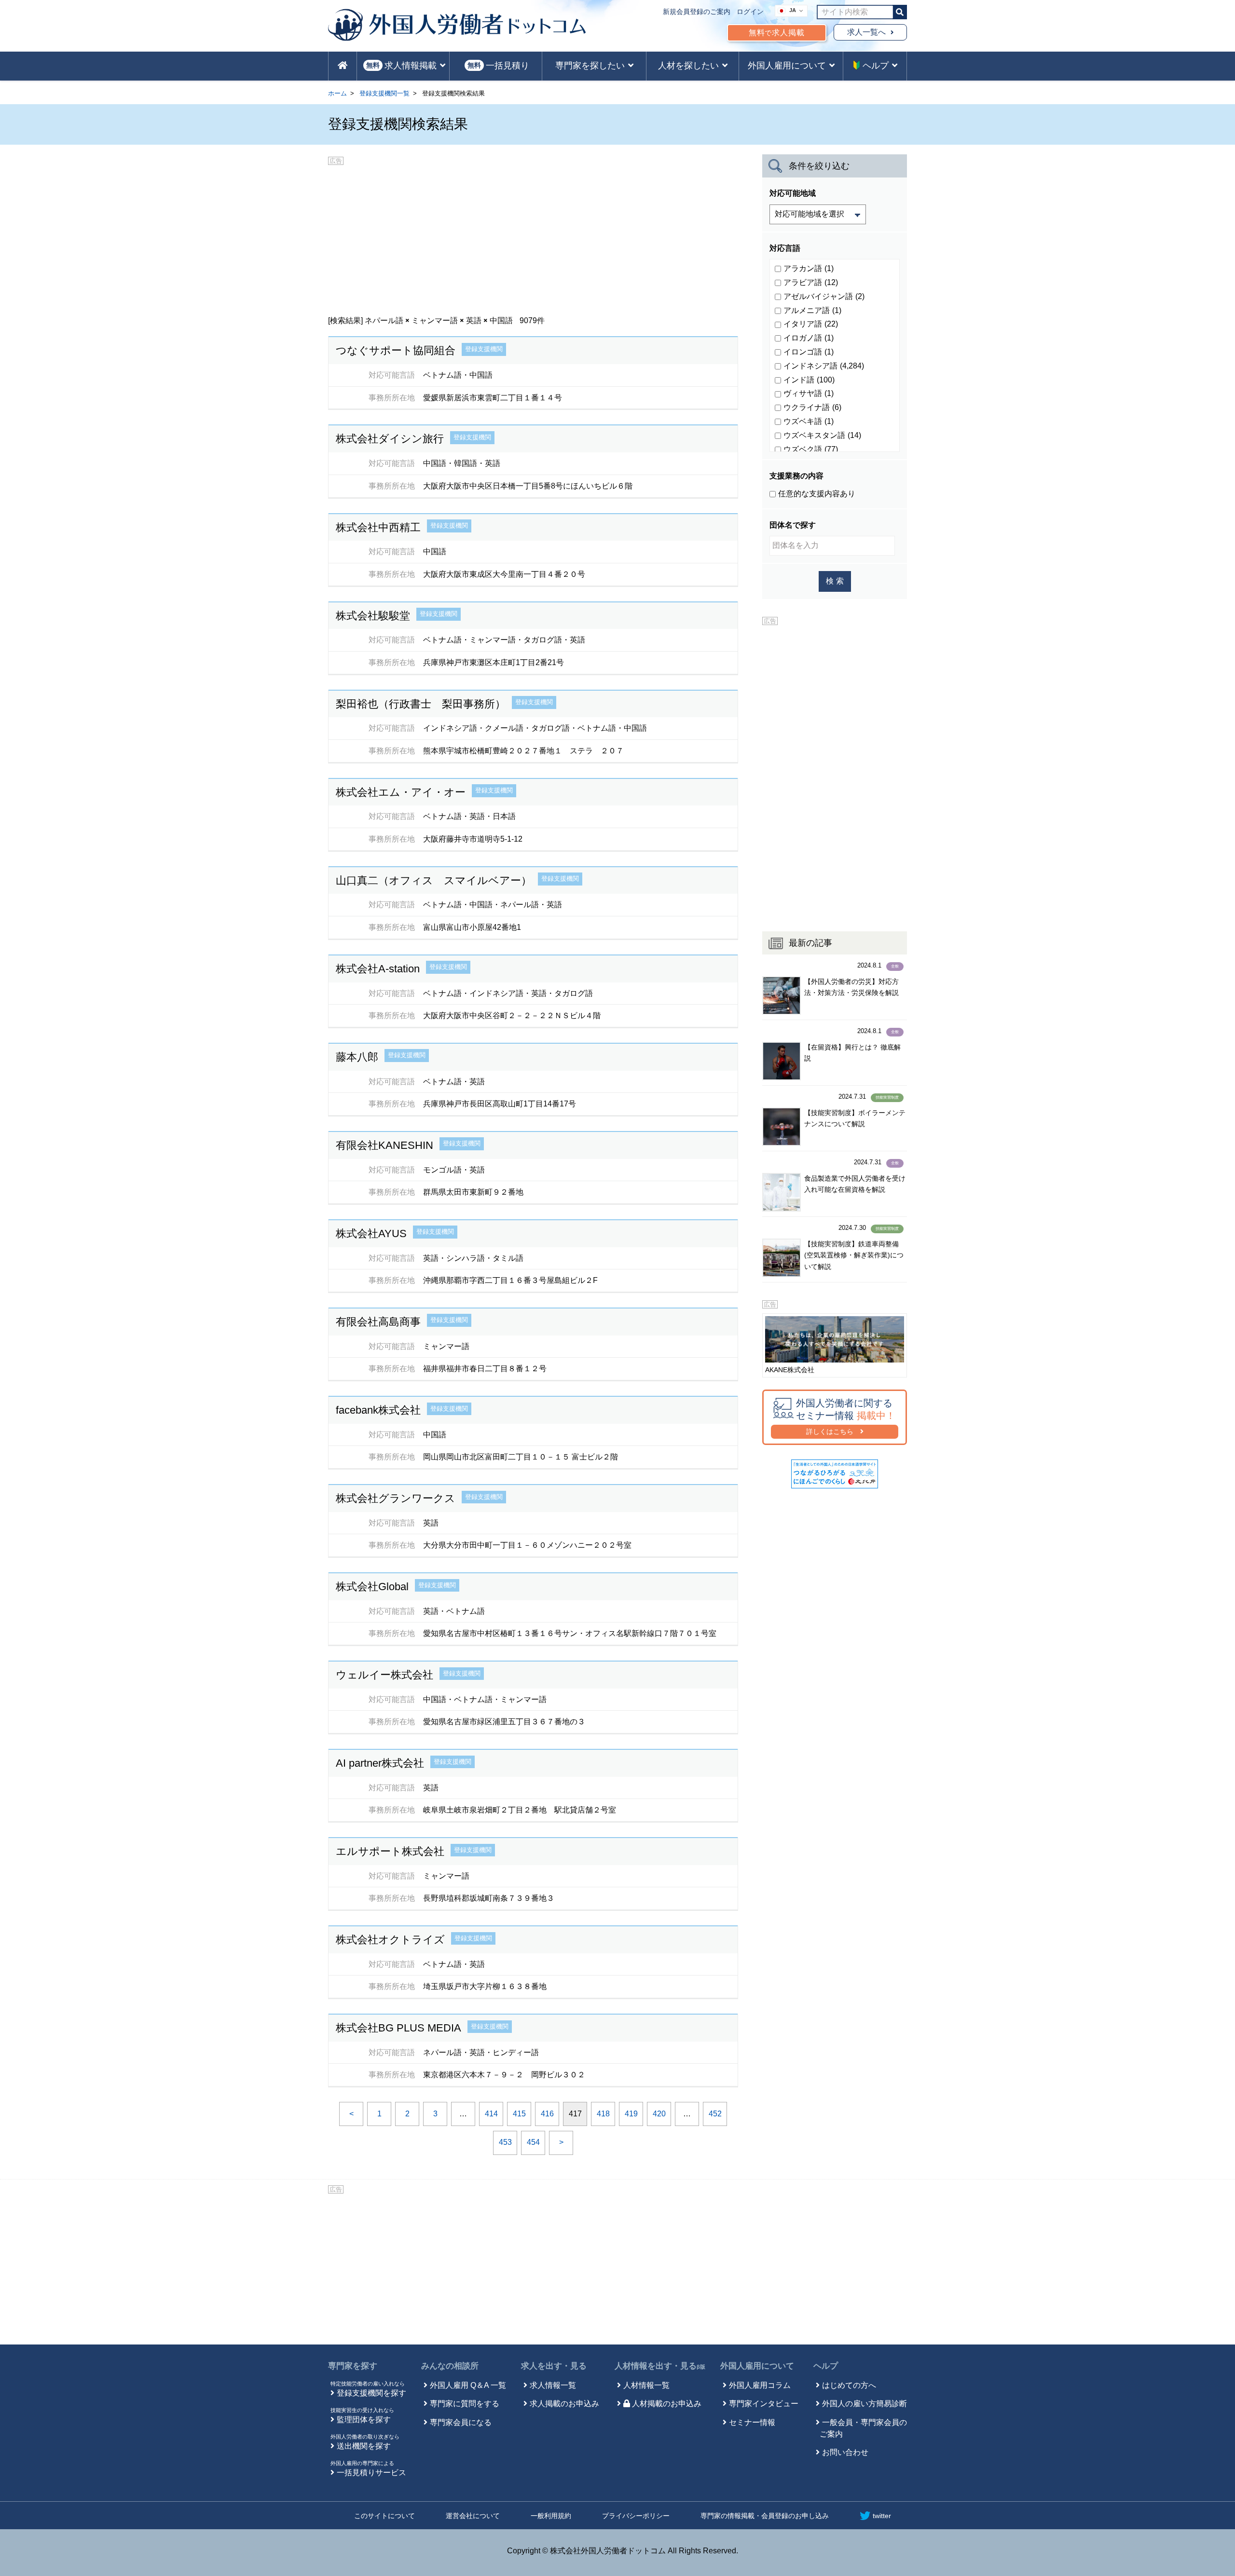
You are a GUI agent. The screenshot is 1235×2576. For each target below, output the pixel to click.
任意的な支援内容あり (817, 494)
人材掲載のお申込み (667, 2404)
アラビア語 (811, 282)
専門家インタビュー (764, 2404)
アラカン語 (809, 268)
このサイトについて (384, 2516)
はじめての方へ (849, 2385)
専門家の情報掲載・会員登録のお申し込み (765, 2516)
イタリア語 (811, 324)
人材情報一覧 (646, 2385)
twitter (882, 2516)
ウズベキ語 (809, 421)
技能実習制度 (887, 1097)
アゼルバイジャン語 (824, 296)
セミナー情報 (752, 2422)
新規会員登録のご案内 (697, 12)
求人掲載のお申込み (564, 2404)
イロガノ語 (809, 338)
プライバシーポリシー (636, 2516)
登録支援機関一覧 (384, 93)
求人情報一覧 (553, 2385)
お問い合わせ (845, 2452)
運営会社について (473, 2516)
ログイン (750, 12)
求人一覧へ (866, 32)
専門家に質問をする (465, 2404)
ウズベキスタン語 (822, 435)
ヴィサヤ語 (809, 393)
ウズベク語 (811, 449)
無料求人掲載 (777, 33)
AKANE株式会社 (790, 1370)
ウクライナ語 (812, 407)
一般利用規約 (551, 2516)
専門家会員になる (461, 2422)
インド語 (809, 380)
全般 (895, 966)
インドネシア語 (824, 366)
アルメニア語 (812, 310)
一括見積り (498, 66)
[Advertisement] (533, 237)
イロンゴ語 (809, 352)
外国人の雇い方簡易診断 (864, 2404)
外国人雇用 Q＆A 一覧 (468, 2385)
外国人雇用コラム (760, 2385)
